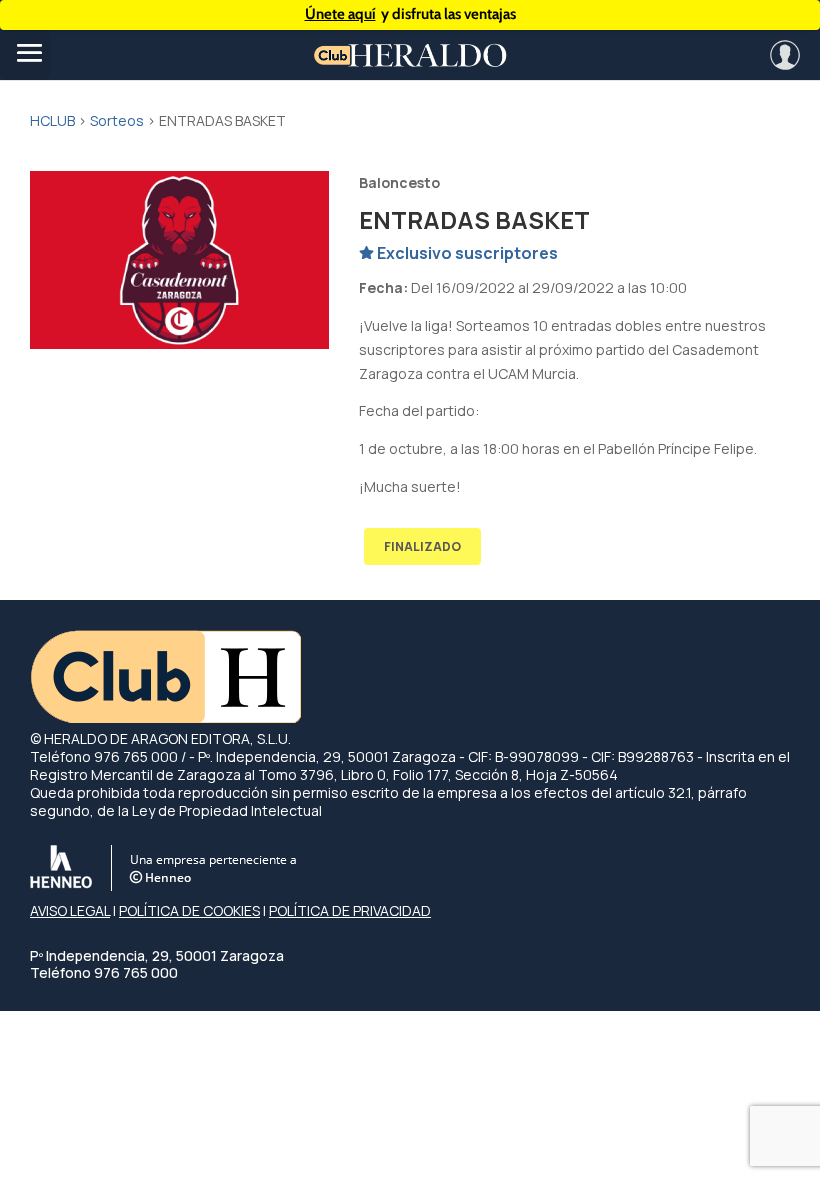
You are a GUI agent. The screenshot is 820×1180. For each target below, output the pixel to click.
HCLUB (52, 120)
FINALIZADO (422, 546)
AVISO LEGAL (70, 910)
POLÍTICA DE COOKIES (189, 910)
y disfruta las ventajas (410, 14)
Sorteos (117, 120)
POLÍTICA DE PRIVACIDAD (350, 910)
